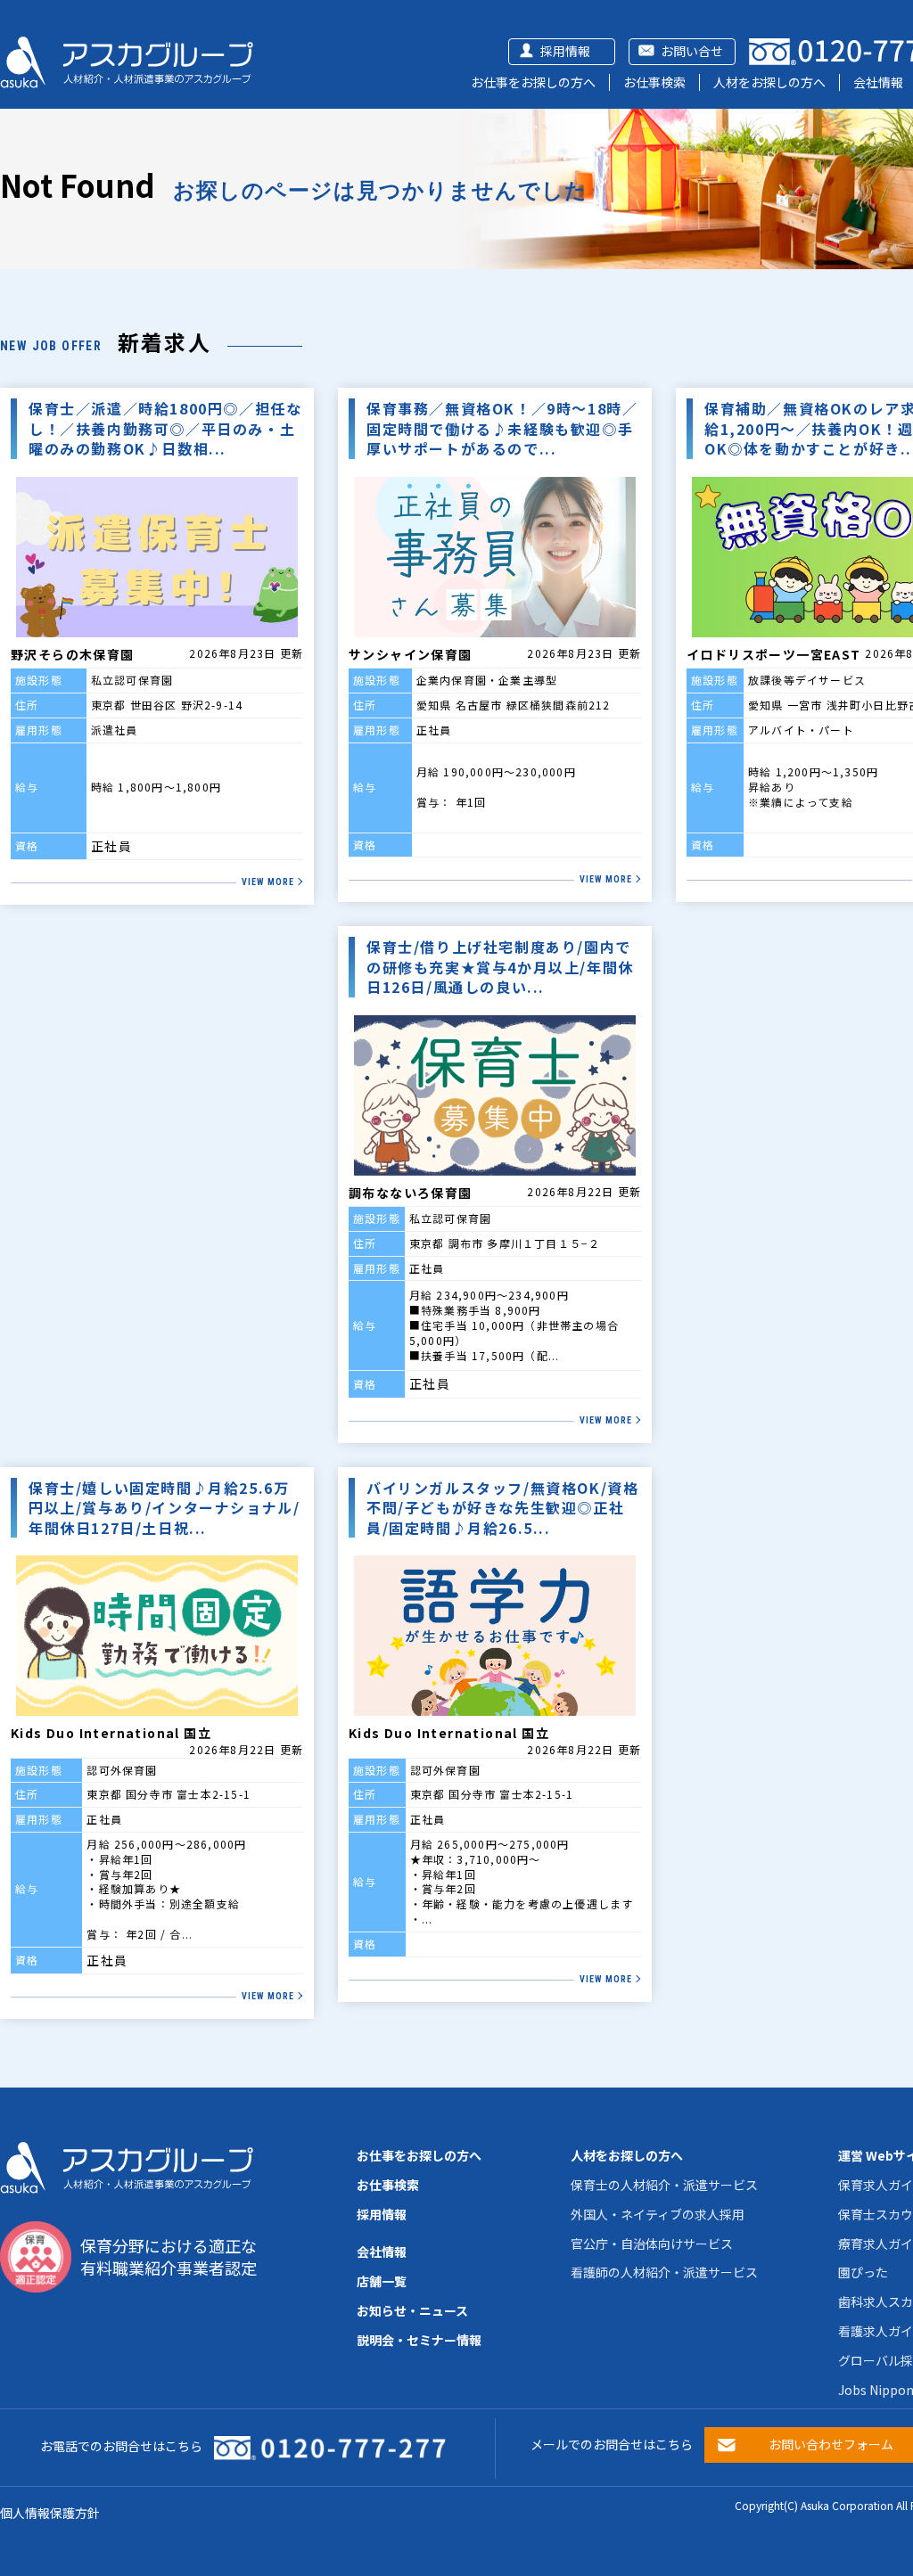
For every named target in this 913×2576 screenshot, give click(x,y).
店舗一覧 (382, 2281)
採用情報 (565, 51)
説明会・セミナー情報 (419, 2340)
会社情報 (878, 82)
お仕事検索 (654, 82)
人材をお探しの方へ (769, 82)
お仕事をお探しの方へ (533, 82)
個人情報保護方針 (50, 2513)
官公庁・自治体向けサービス (652, 2244)
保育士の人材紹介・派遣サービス (664, 2185)
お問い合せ (692, 51)
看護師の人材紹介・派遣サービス (664, 2272)
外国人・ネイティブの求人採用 (658, 2214)
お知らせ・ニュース (412, 2310)
